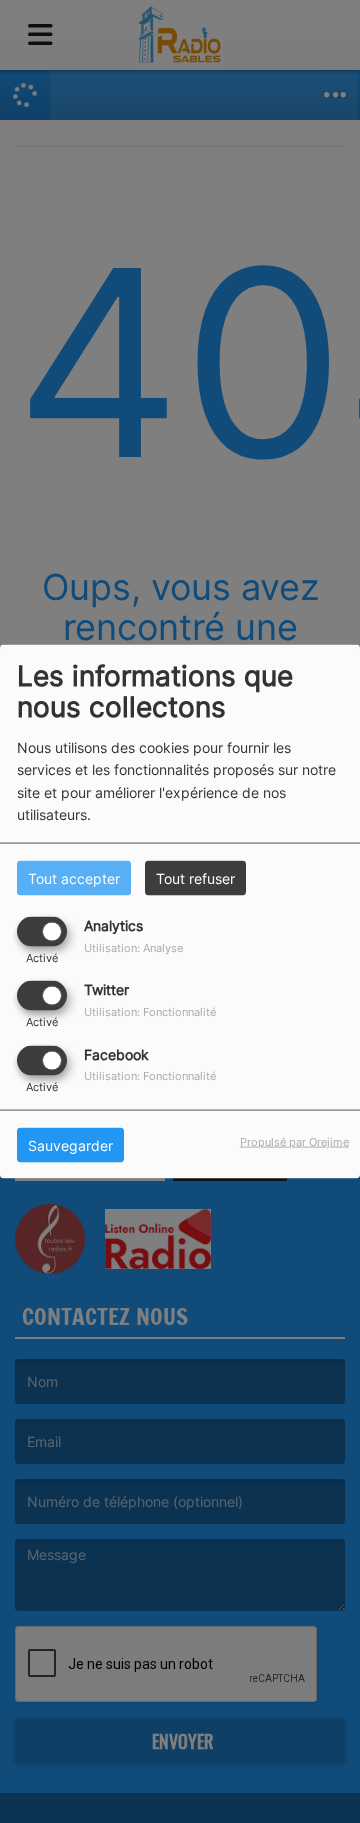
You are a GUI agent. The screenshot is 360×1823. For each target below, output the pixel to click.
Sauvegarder (70, 1144)
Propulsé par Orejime (294, 1141)
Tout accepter (74, 878)
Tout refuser (195, 878)
